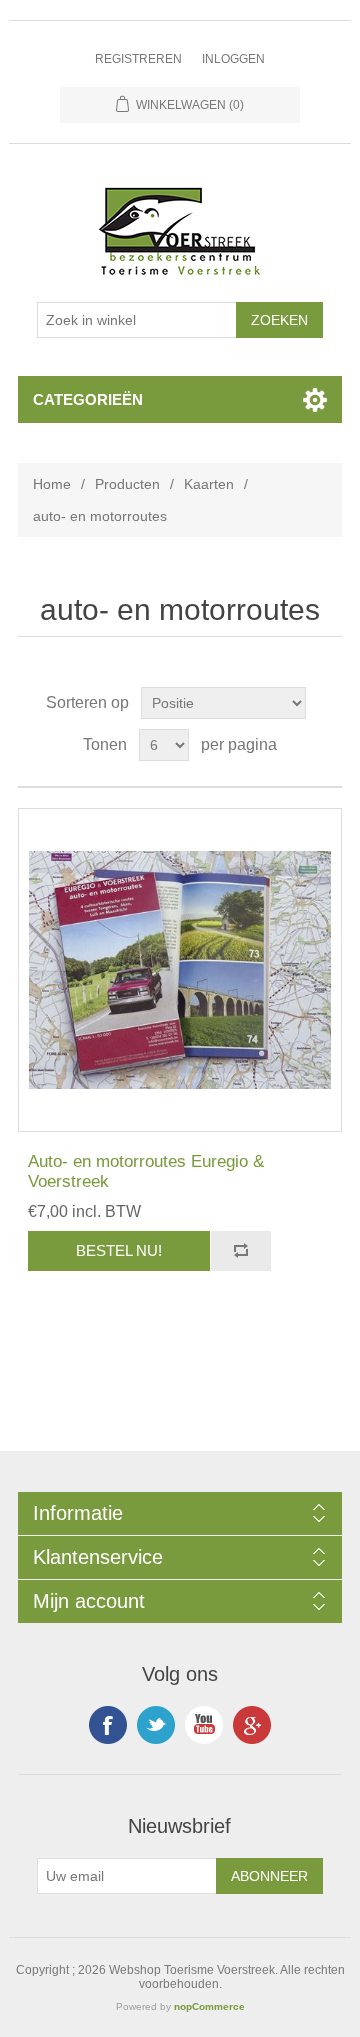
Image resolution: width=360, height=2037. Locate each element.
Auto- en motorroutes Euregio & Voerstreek (146, 1171)
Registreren (138, 59)
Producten (127, 484)
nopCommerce (209, 2006)
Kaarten (209, 484)
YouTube (204, 1725)
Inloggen (233, 59)
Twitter (156, 1725)
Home (52, 484)
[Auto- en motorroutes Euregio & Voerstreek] (180, 970)
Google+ (252, 1725)
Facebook (108, 1725)
